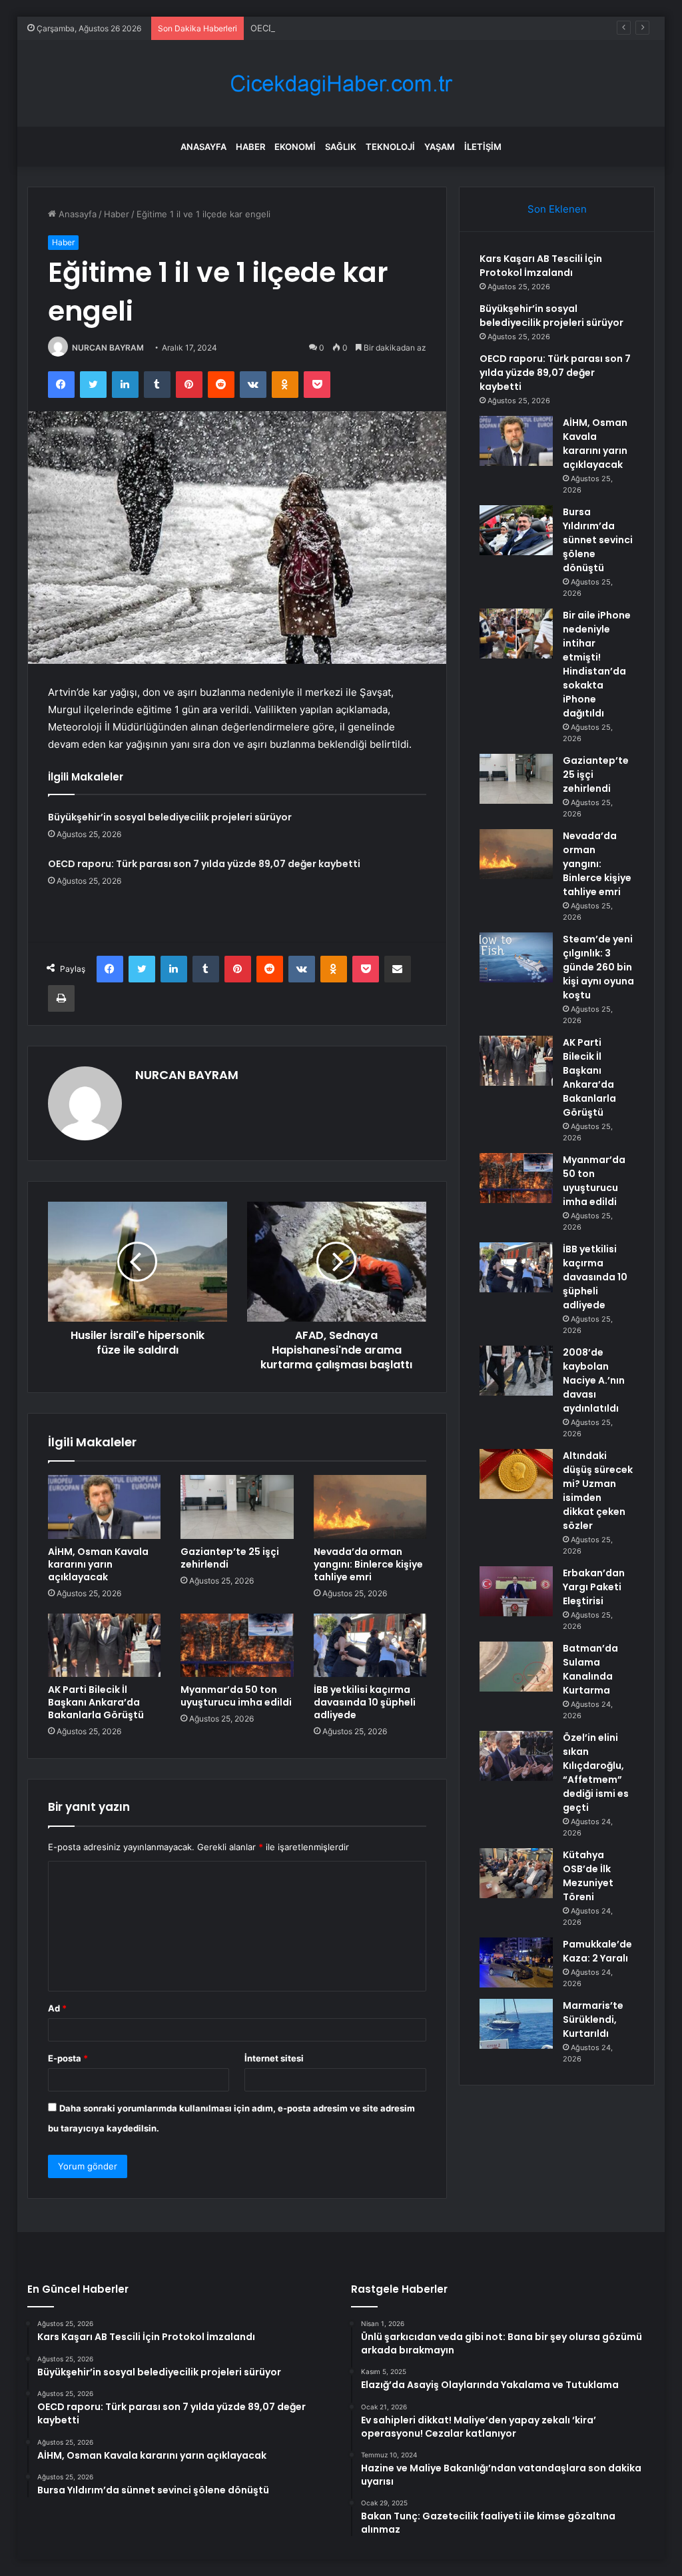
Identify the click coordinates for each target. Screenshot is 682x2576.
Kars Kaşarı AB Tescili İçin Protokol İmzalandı (541, 266)
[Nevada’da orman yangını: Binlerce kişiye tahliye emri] (370, 1507)
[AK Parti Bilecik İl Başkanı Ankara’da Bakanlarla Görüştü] (105, 1646)
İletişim (483, 147)
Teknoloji (390, 147)
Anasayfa (203, 147)
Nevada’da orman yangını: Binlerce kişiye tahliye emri (368, 1564)
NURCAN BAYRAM (108, 348)
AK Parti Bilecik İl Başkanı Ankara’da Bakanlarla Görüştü (96, 1702)
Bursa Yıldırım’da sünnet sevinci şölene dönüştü (598, 540)
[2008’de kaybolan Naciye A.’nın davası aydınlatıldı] (516, 1371)
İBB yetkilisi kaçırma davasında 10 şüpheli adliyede (365, 1702)
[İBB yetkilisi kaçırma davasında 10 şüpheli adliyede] (370, 1646)
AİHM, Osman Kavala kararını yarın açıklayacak (98, 1564)
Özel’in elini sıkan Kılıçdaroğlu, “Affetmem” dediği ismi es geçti (596, 1773)
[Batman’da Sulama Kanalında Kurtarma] (516, 1667)
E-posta (68, 2058)
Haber (250, 147)
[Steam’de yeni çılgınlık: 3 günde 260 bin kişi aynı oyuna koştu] (516, 957)
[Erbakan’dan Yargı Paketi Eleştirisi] (516, 1591)
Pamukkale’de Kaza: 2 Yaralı (597, 1951)
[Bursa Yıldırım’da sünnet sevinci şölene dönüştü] (516, 530)
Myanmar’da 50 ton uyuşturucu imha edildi (236, 1696)
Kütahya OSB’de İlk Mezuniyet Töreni (588, 1876)
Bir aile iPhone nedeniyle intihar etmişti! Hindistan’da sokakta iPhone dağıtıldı (597, 664)
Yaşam (440, 147)
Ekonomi (295, 147)
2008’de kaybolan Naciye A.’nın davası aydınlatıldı (594, 1380)
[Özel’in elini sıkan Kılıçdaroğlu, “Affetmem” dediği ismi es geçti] (516, 1756)
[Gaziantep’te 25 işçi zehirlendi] (237, 1507)
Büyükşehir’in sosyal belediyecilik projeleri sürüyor (170, 817)
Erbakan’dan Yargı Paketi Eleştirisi (594, 1587)
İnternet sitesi (274, 2058)
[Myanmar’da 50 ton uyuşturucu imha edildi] (237, 1646)
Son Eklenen (557, 209)
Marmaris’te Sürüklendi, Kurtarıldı (593, 2019)
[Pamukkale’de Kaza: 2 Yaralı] (516, 1962)
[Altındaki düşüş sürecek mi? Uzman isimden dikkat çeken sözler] (516, 1474)
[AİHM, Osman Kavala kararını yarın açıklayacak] (105, 1507)
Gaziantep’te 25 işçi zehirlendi (230, 1558)
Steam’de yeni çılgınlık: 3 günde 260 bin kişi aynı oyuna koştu (598, 967)
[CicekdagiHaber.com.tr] (341, 84)
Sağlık (341, 147)
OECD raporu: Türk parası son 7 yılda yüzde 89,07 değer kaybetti (385, 28)
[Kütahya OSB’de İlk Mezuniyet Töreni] (516, 1873)
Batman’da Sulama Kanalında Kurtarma (590, 1669)
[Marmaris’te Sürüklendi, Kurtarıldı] (516, 2024)
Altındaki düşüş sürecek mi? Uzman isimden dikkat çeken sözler (598, 1491)
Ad (57, 2008)
